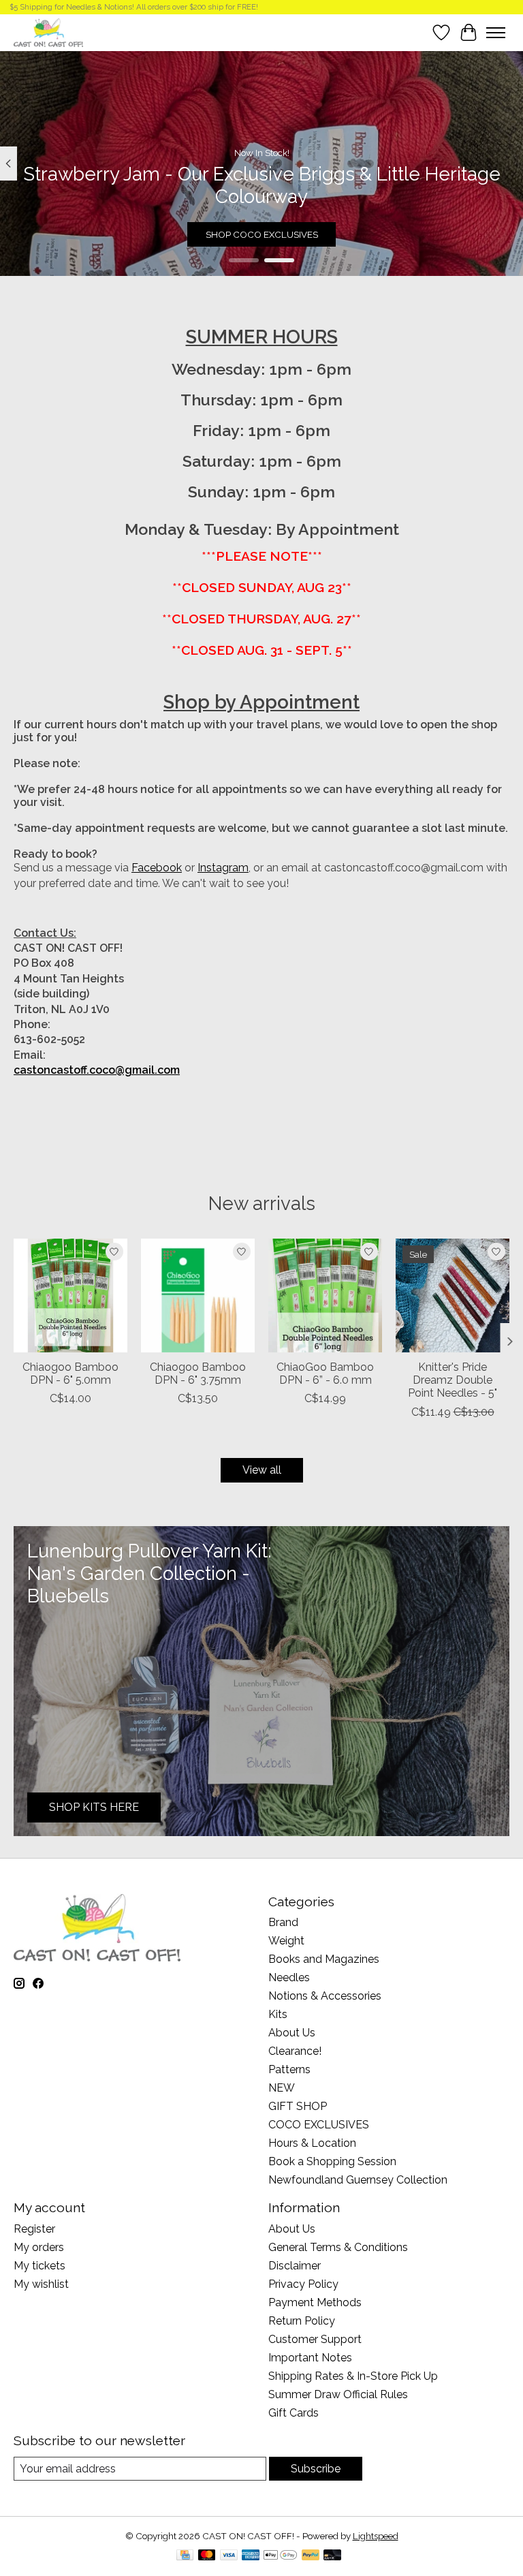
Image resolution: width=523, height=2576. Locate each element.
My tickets (39, 2266)
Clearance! (295, 2051)
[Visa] (229, 2556)
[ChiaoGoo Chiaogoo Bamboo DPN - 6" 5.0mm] (70, 1295)
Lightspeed (376, 2536)
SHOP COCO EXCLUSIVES (262, 234)
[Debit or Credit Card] (332, 2556)
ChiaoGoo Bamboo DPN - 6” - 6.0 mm (325, 1374)
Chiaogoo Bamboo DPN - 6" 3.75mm (198, 1374)
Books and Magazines (324, 1959)
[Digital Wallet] (280, 2556)
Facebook (157, 868)
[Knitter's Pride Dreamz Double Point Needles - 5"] (453, 1295)
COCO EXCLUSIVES (319, 2125)
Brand (283, 1922)
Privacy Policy (303, 2284)
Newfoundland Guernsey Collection (358, 2180)
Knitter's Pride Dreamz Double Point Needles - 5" (453, 1380)
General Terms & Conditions (338, 2247)
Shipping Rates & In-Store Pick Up (353, 2376)
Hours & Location (312, 2143)
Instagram (223, 868)
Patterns (289, 2069)
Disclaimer (295, 2266)
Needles (289, 1977)
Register (34, 2229)
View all (262, 1470)
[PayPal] (311, 2556)
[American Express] (251, 2556)
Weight (286, 1941)
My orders (39, 2247)
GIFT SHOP (298, 2106)
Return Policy (302, 2321)
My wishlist (41, 2284)
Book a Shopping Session (332, 2161)
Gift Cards (294, 2413)
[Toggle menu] (496, 33)
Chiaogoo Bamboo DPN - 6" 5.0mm (70, 1374)
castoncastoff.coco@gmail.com (97, 1070)
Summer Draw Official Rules (338, 2394)
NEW (282, 2088)
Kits (278, 2014)
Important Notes (310, 2358)
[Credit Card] (185, 2556)
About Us (292, 2033)
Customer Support (315, 2339)
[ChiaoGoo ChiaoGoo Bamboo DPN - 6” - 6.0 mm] (325, 1295)
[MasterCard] (207, 2556)
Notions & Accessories (325, 1996)
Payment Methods (315, 2302)
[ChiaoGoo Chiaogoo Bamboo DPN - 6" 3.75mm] (198, 1295)
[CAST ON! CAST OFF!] (48, 32)
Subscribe (316, 2469)
